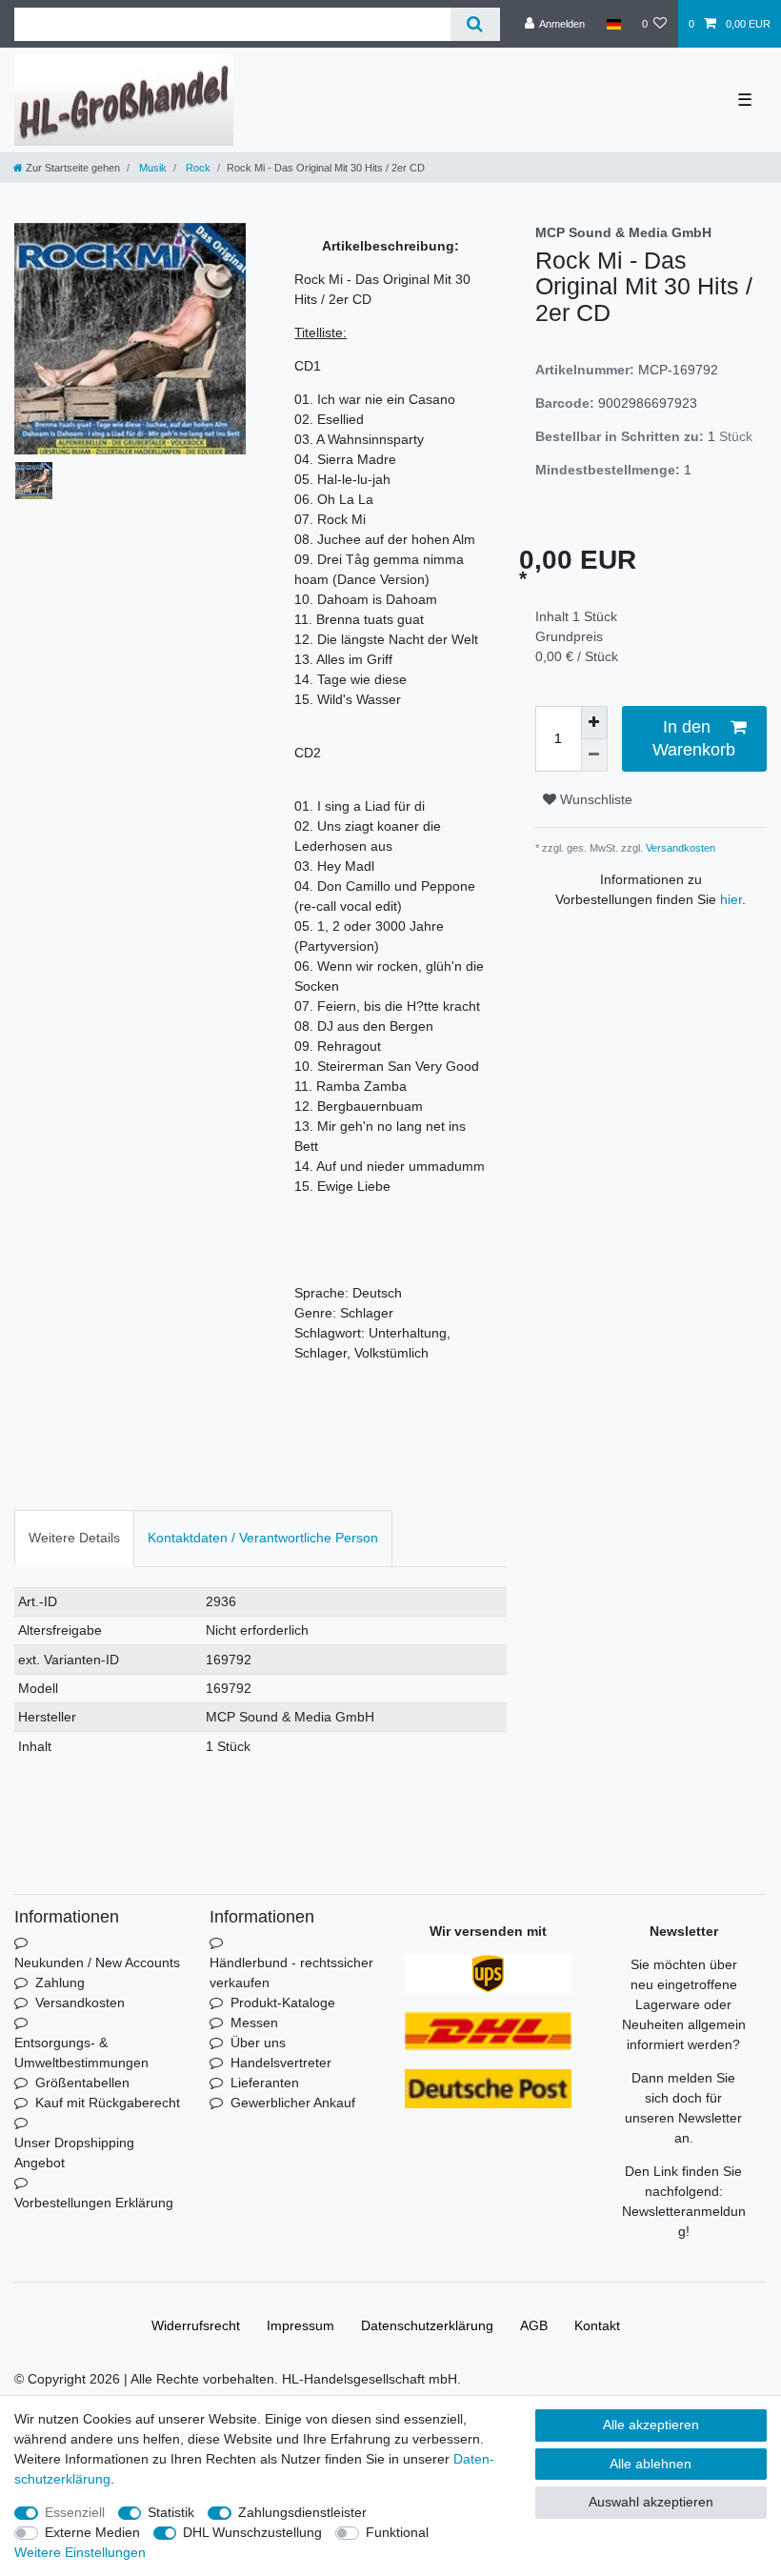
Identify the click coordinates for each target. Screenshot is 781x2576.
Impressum (300, 2325)
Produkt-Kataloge (283, 2002)
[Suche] (475, 24)
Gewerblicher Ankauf (293, 2103)
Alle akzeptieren (651, 2425)
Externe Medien (92, 2532)
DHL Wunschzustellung (252, 2532)
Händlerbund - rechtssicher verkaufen (291, 1972)
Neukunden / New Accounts (97, 1962)
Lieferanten (265, 2083)
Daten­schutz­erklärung (427, 2325)
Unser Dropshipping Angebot (74, 2153)
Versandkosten (679, 848)
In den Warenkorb (694, 738)
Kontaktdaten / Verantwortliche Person (263, 1538)
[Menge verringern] (594, 756)
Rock (197, 168)
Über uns (258, 2043)
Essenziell (75, 2512)
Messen (254, 2023)
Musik (151, 168)
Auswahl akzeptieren (651, 2502)
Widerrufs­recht (196, 2325)
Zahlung (60, 1982)
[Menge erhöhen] (594, 723)
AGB (534, 2325)
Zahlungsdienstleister (302, 2512)
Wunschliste (594, 799)
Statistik (171, 2512)
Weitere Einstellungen (80, 2552)
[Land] (613, 24)
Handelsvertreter (281, 2063)
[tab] (74, 1538)
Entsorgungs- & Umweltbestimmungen (81, 2053)
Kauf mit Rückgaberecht (108, 2103)
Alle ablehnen (651, 2464)
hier (731, 899)
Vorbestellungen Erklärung (94, 2203)
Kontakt (597, 2325)
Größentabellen (82, 2083)
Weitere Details (74, 1538)
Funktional (397, 2532)
